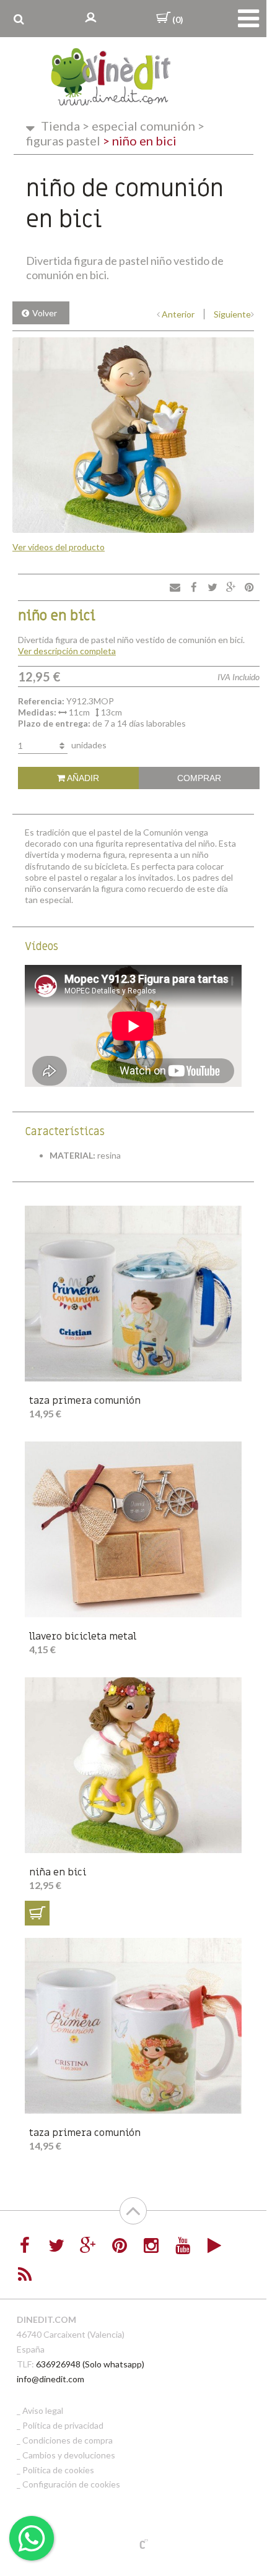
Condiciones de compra (68, 2440)
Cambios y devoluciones (69, 2455)
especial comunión (139, 126)
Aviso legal (43, 2410)
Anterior (178, 314)
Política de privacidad (63, 2425)
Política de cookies (58, 2470)
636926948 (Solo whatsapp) (90, 2364)
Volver (45, 313)
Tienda (60, 126)
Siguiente (232, 314)
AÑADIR (82, 778)
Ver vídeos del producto (59, 547)
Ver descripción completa (67, 651)
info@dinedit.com (50, 2379)
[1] (37, 1913)
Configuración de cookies (71, 2484)
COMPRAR (199, 778)
